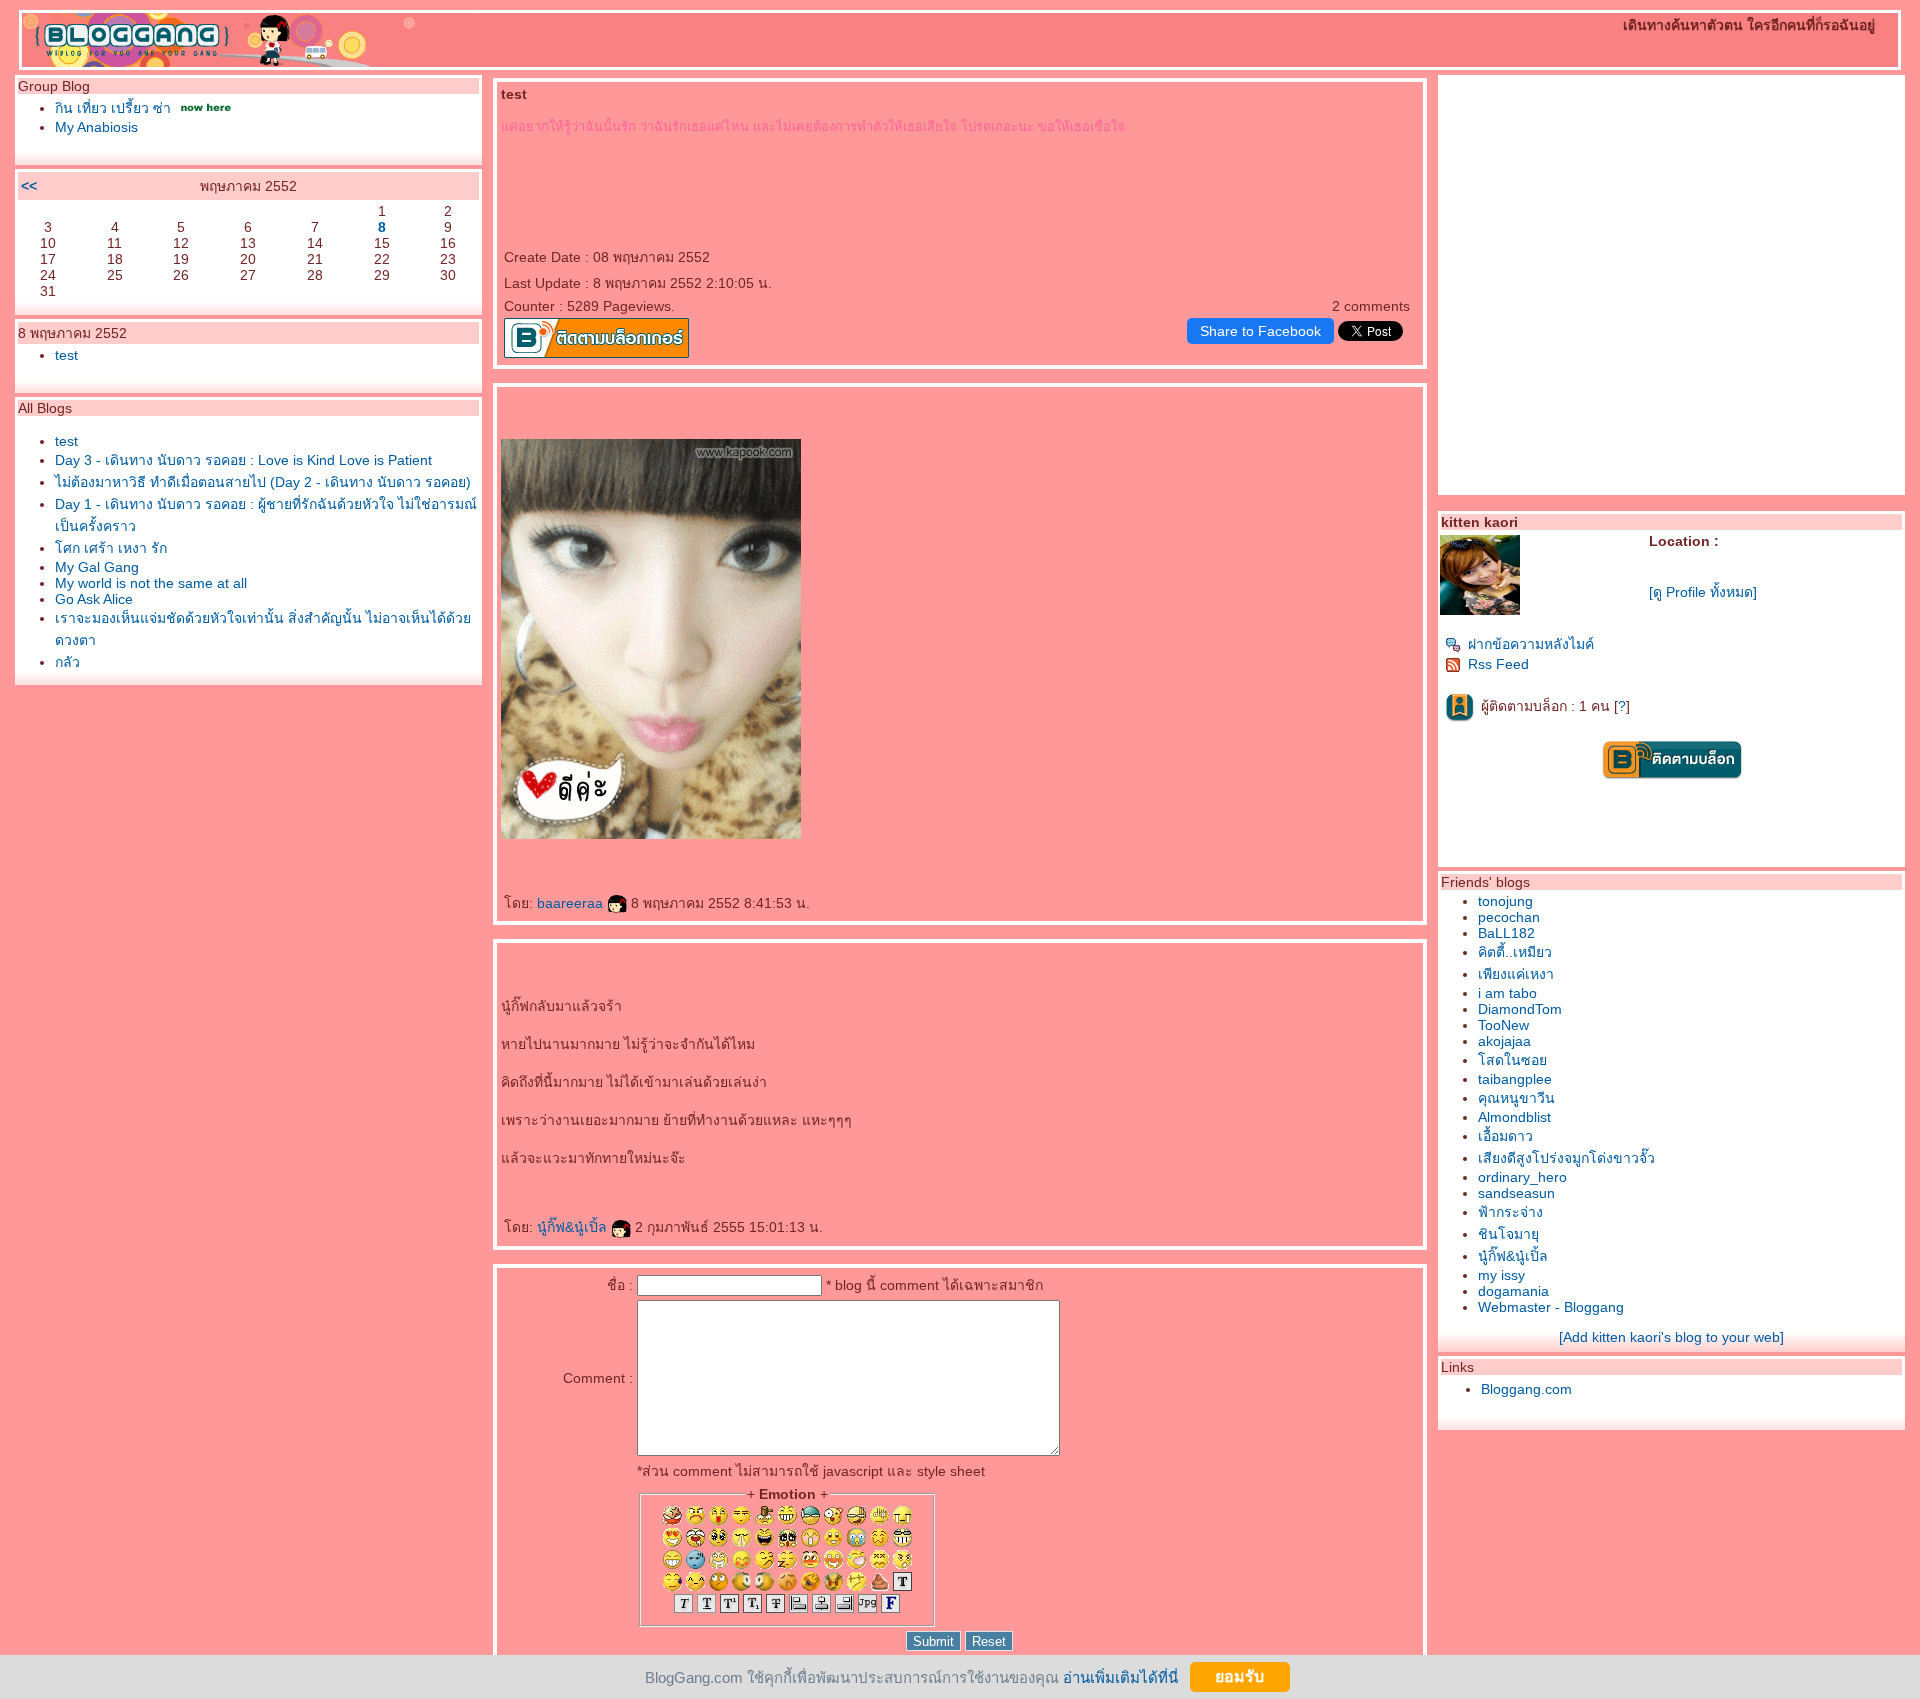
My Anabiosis (96, 127)
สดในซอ (1512, 1060)
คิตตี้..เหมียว (1515, 952)
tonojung (1505, 901)
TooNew (1503, 1025)
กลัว (67, 662)
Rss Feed (1498, 664)
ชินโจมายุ (1508, 1234)
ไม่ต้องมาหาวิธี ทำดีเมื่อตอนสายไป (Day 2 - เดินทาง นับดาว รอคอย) (263, 482)
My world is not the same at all (151, 583)
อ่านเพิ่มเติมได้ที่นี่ (1120, 1676)
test (66, 355)
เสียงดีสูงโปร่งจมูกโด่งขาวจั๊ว (1566, 1158)
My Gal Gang (97, 567)
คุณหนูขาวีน (1516, 1098)
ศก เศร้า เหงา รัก (111, 548)
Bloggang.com (1526, 1389)
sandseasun (1516, 1193)
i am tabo (1507, 993)
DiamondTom (1520, 1009)
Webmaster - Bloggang (1551, 1307)
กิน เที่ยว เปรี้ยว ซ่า (113, 108)
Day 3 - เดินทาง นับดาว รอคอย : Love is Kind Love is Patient (243, 460)
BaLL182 (1506, 933)
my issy (1501, 1275)
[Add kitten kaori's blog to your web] (1671, 1337)
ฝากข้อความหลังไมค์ (1531, 644)
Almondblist (1514, 1117)
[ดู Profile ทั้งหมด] (1703, 592)
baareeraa (572, 903)
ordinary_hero (1522, 1177)
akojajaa (1504, 1041)
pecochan (1509, 917)
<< (29, 186)
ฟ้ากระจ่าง (1510, 1212)
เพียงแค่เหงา (1516, 974)
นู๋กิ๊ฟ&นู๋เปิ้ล (574, 1227)
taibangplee (1515, 1079)
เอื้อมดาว (1505, 1136)
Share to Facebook (1260, 331)
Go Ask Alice (94, 599)
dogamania (1513, 1291)
